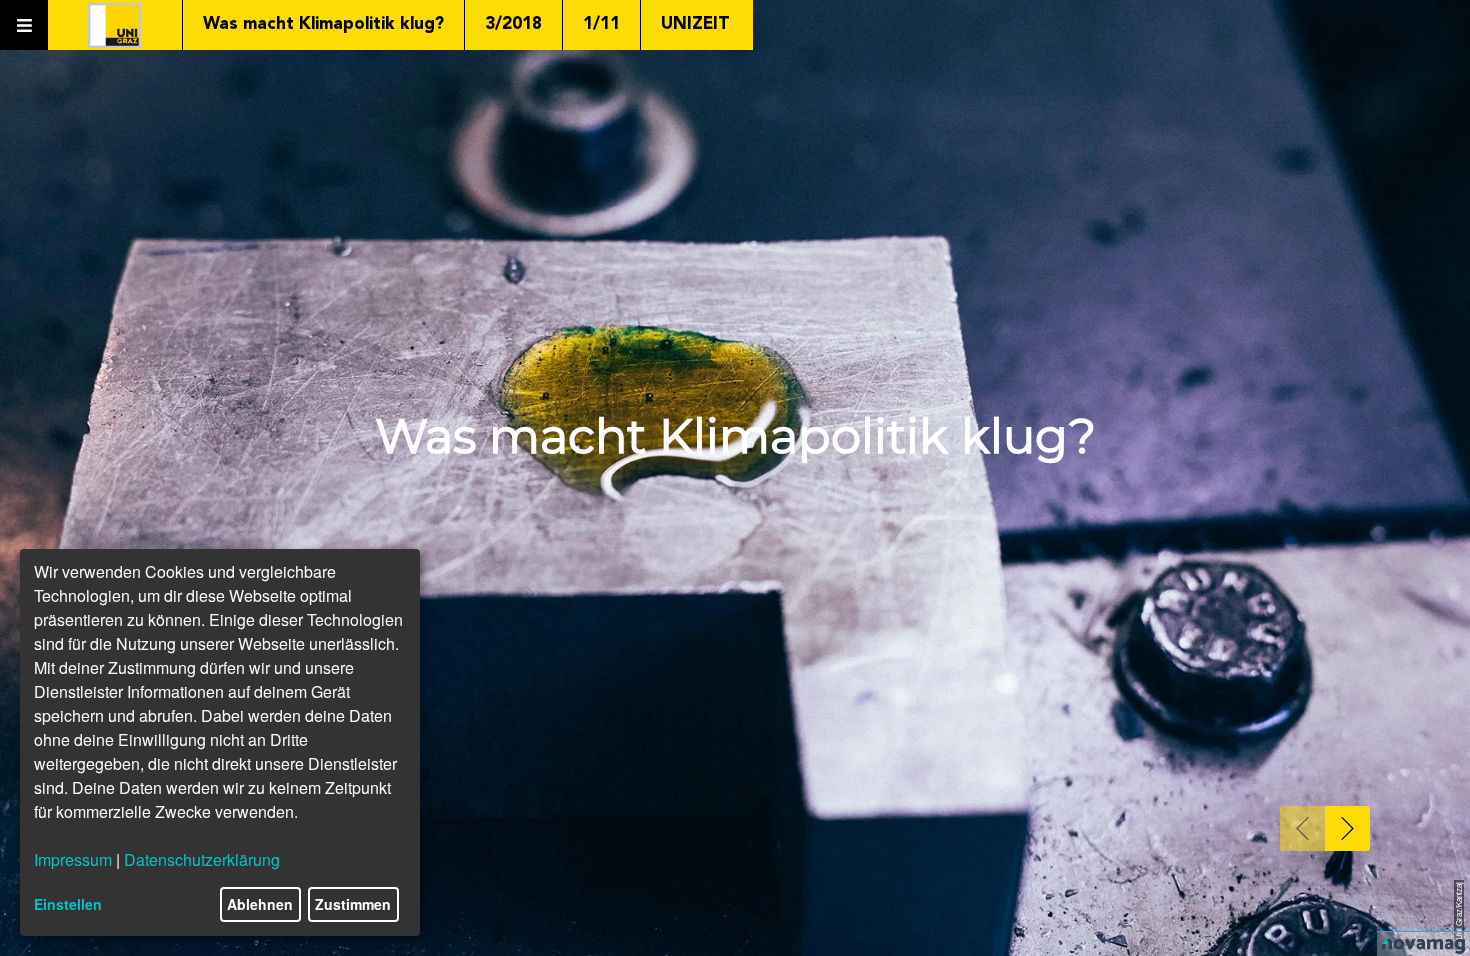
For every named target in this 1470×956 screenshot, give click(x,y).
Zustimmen (353, 904)
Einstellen (68, 904)
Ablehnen (260, 904)
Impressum (73, 859)
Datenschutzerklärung (202, 859)
